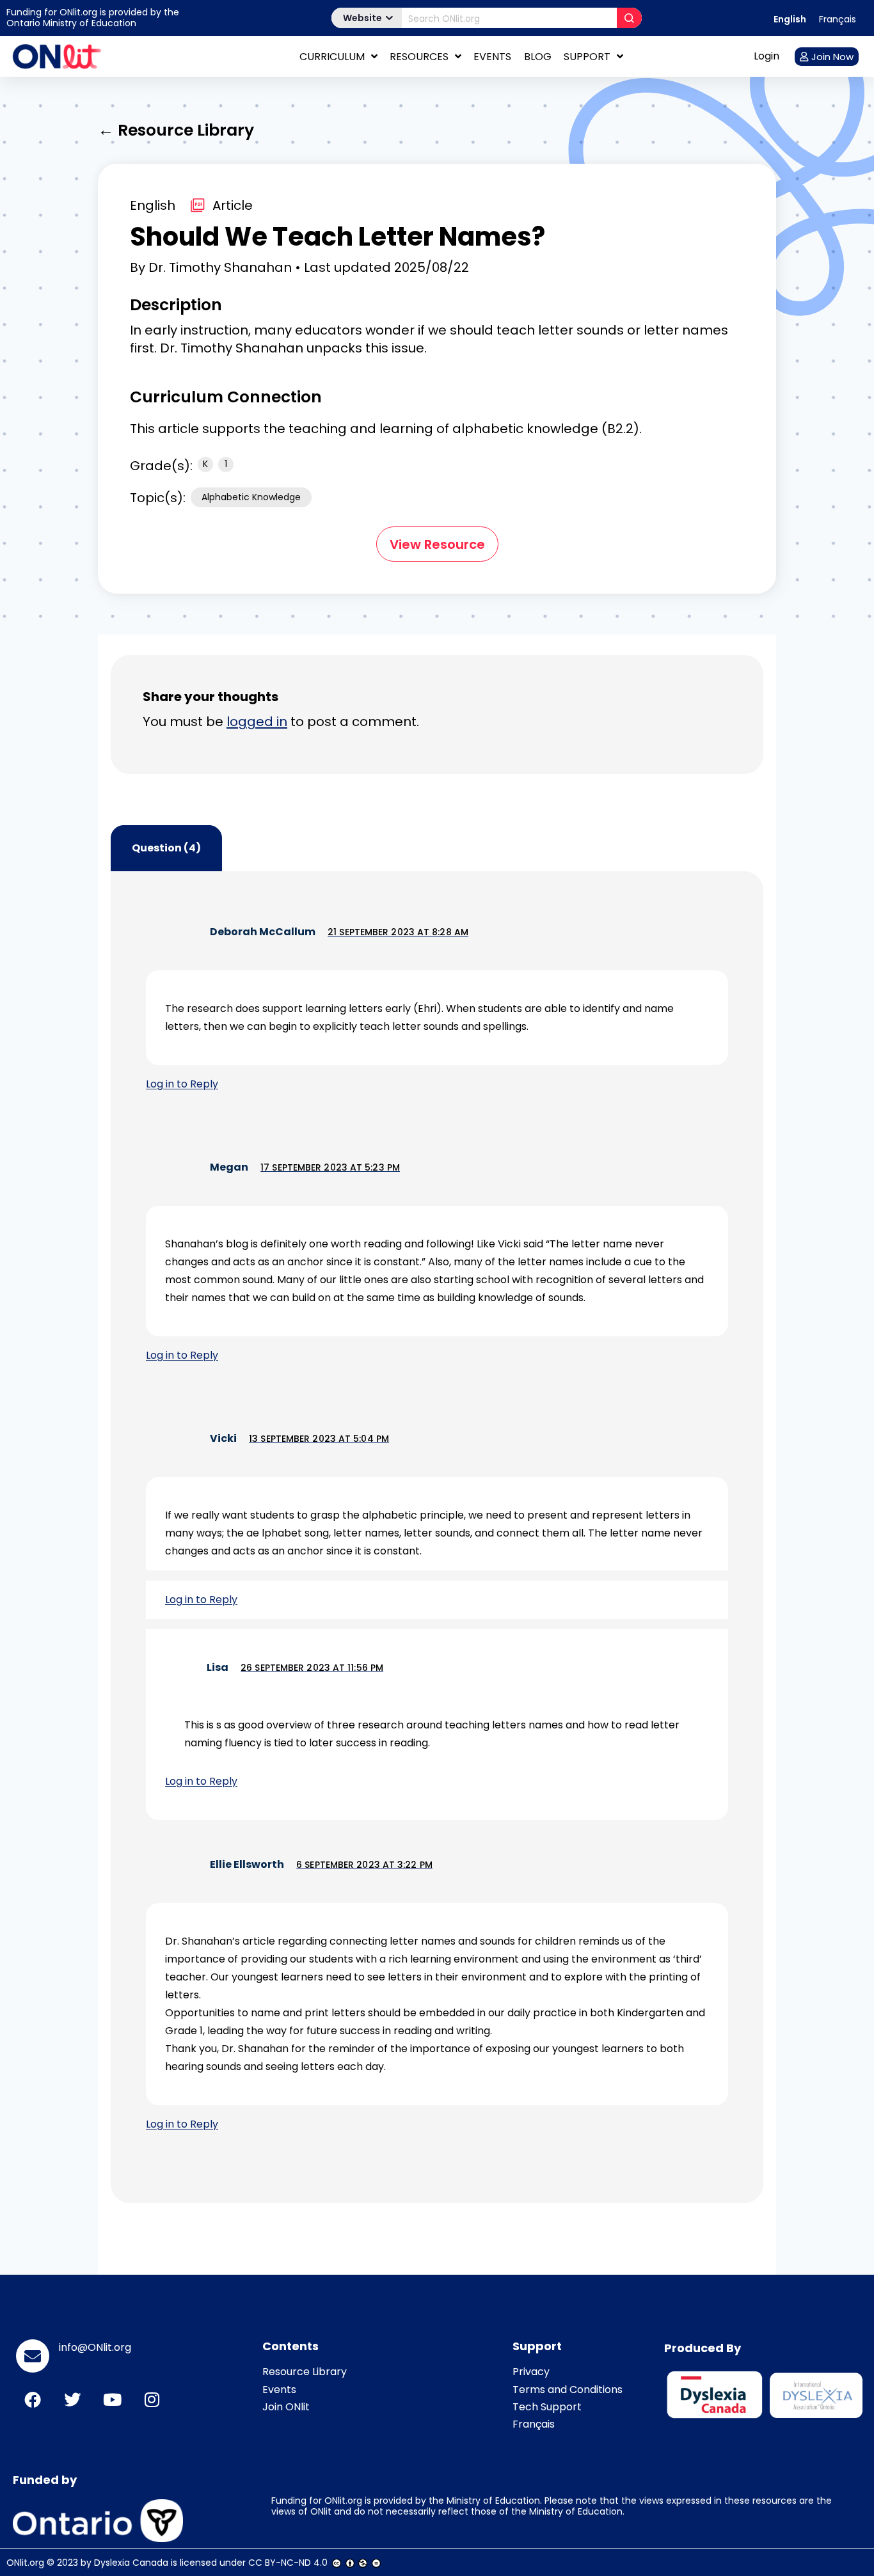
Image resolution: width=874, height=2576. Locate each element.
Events (492, 57)
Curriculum (332, 57)
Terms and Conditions (568, 2390)
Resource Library (305, 2372)
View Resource (437, 544)
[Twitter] (72, 2399)
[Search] (629, 18)
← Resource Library (176, 130)
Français (534, 2424)
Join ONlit (286, 2407)
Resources (419, 57)
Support (587, 57)
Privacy (531, 2372)
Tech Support (547, 2407)
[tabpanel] (437, 1537)
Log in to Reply (182, 1084)
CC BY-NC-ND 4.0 (288, 2563)
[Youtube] (112, 2399)
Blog (538, 57)
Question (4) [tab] (166, 848)
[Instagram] (152, 2399)
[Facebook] (33, 2399)
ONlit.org (25, 2563)
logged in (257, 722)
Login (767, 56)
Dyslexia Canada (131, 2563)
